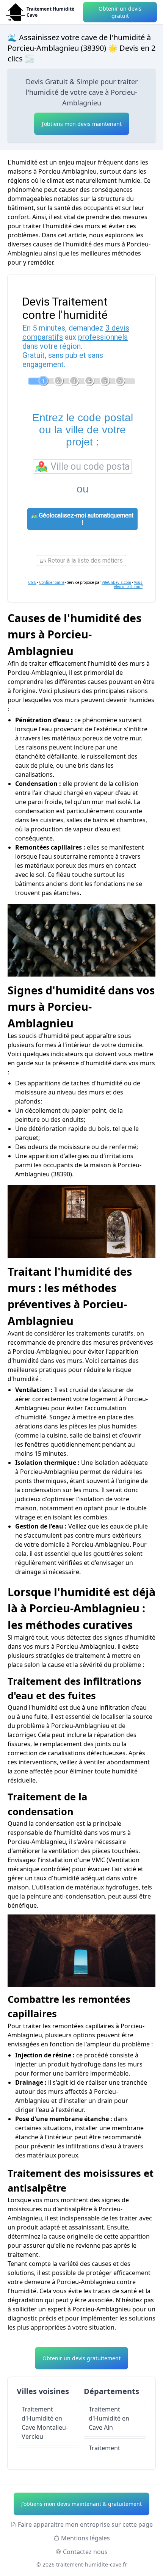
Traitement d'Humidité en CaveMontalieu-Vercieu (45, 2423)
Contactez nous (85, 2552)
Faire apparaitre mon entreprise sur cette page (85, 2524)
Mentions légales (85, 2538)
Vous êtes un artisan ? (128, 585)
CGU (32, 582)
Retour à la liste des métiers (85, 561)
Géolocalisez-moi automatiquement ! (85, 519)
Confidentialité (52, 582)
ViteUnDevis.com (116, 582)
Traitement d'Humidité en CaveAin (109, 2418)
